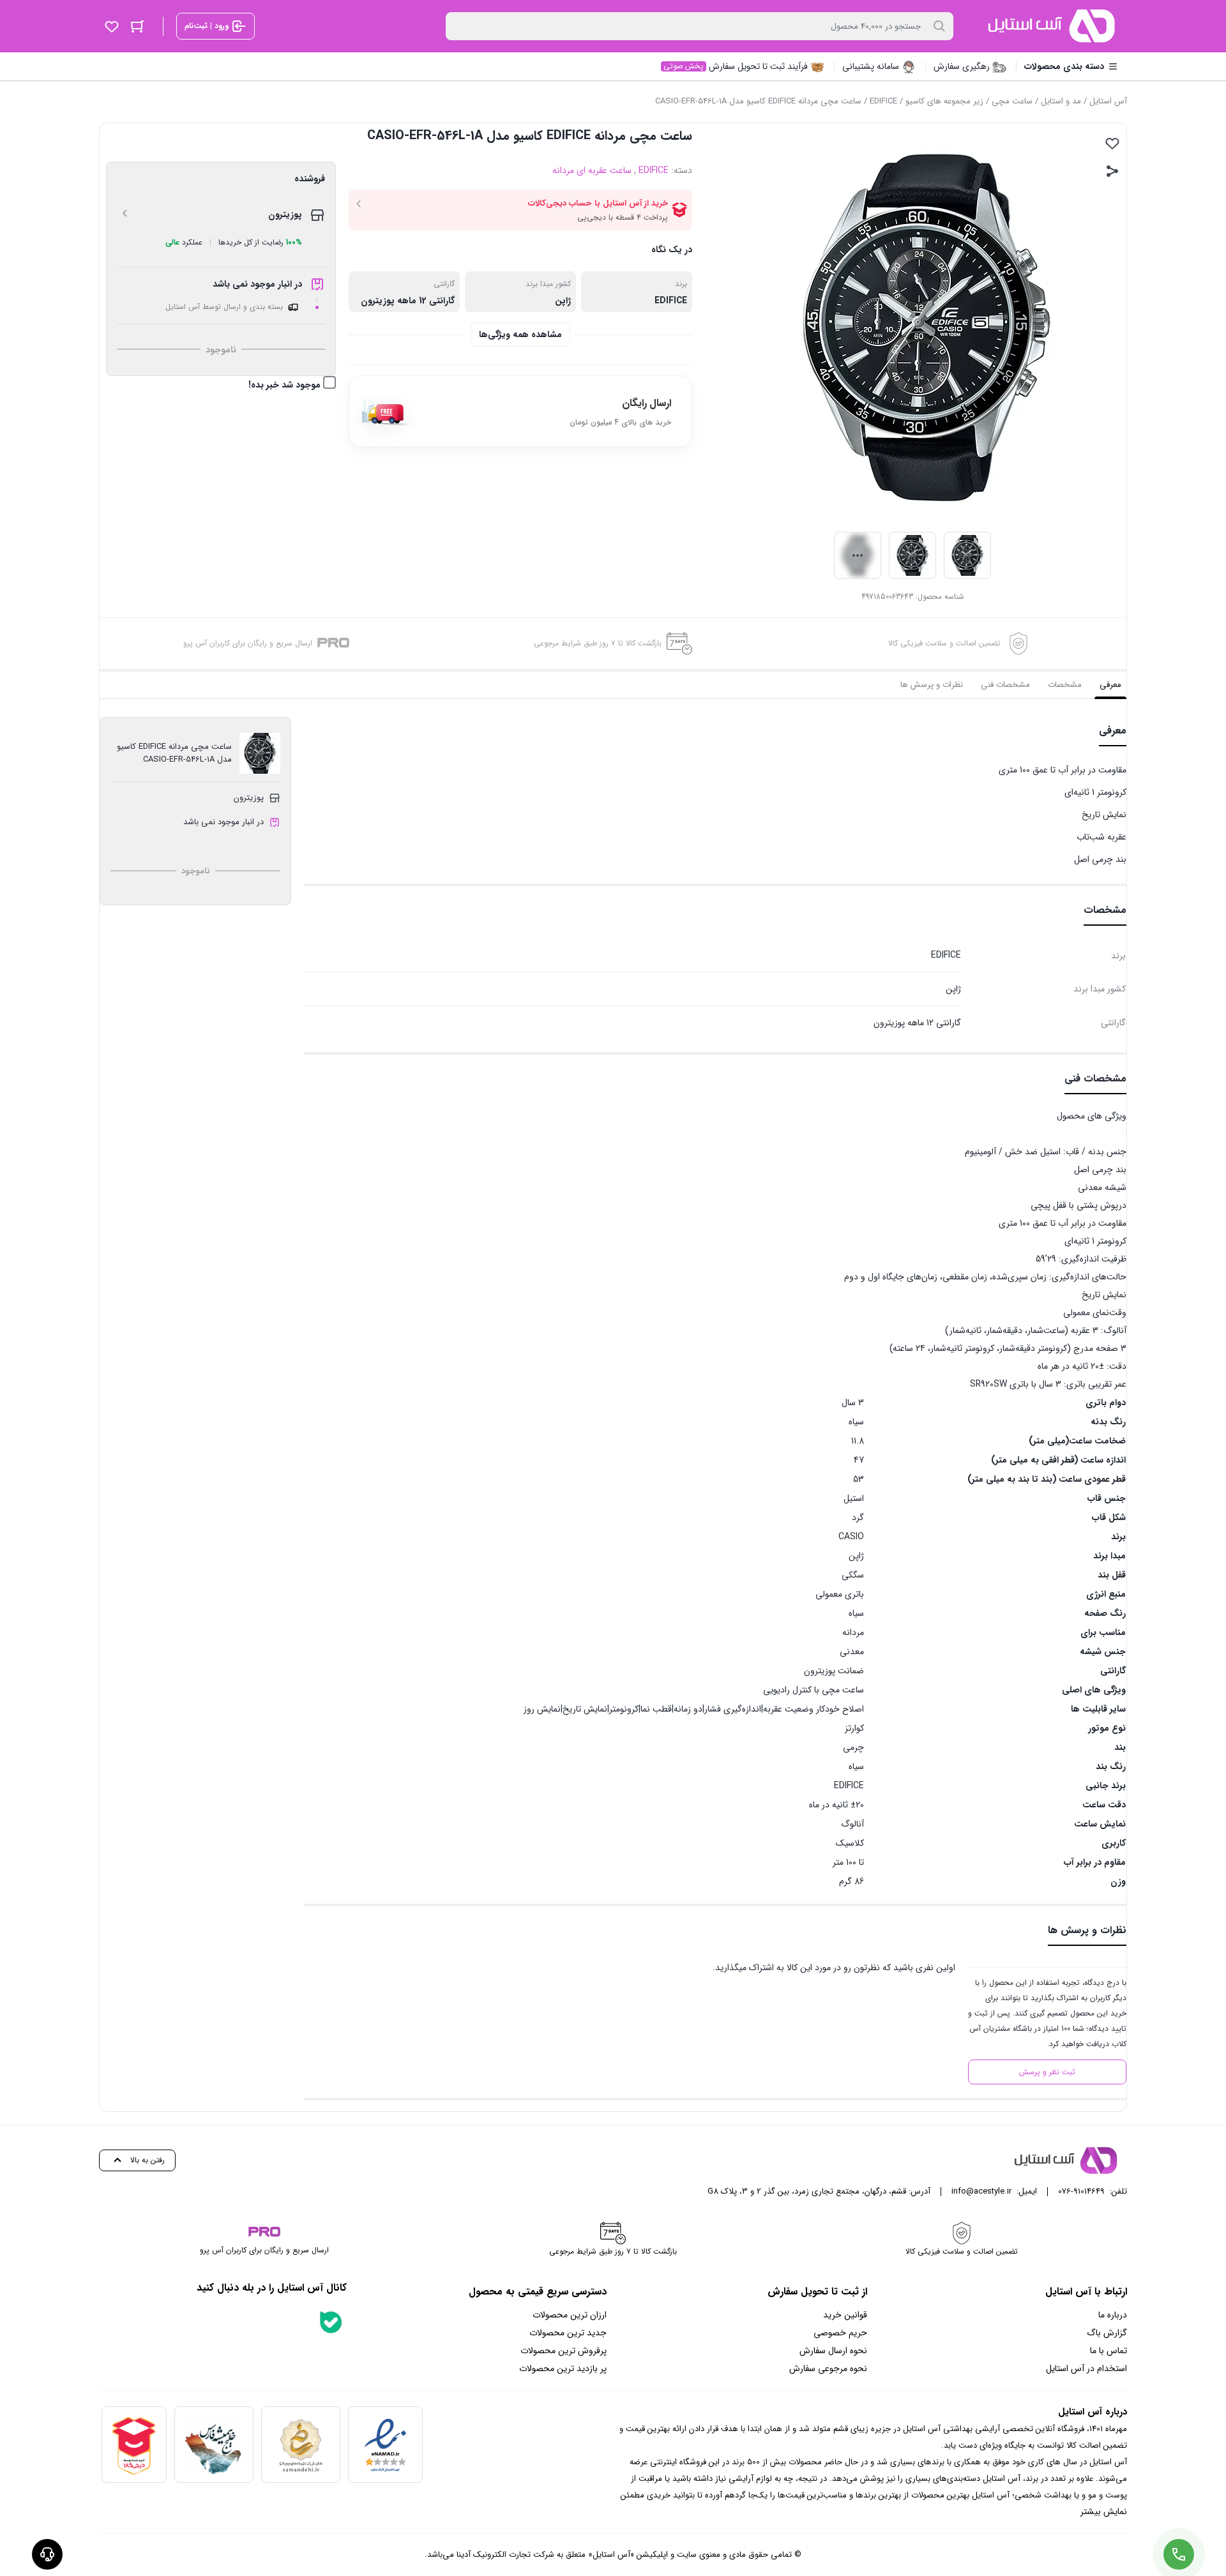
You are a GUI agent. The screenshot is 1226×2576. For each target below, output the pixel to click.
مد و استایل (1061, 101)
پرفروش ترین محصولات (564, 2351)
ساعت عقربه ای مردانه (592, 170)
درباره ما (1113, 2315)
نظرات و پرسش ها (932, 685)
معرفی (1110, 685)
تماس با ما (1109, 2351)
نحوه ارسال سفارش (833, 2351)
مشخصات (1065, 685)
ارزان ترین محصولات (570, 2315)
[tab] (1110, 685)
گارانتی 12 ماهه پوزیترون (408, 301)
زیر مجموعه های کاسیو (944, 101)
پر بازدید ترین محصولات (563, 2369)
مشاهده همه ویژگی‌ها (520, 335)
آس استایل (1108, 101)
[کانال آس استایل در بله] (331, 2322)
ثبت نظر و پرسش (1047, 2072)
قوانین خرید (845, 2315)
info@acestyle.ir (981, 2191)
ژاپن (563, 301)
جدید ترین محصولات (568, 2333)
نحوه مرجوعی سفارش (828, 2369)
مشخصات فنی (1005, 685)
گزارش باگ (1107, 2333)
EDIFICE (883, 101)
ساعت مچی (1012, 101)
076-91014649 (1081, 2191)
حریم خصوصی (840, 2333)
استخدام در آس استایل (1086, 2369)
